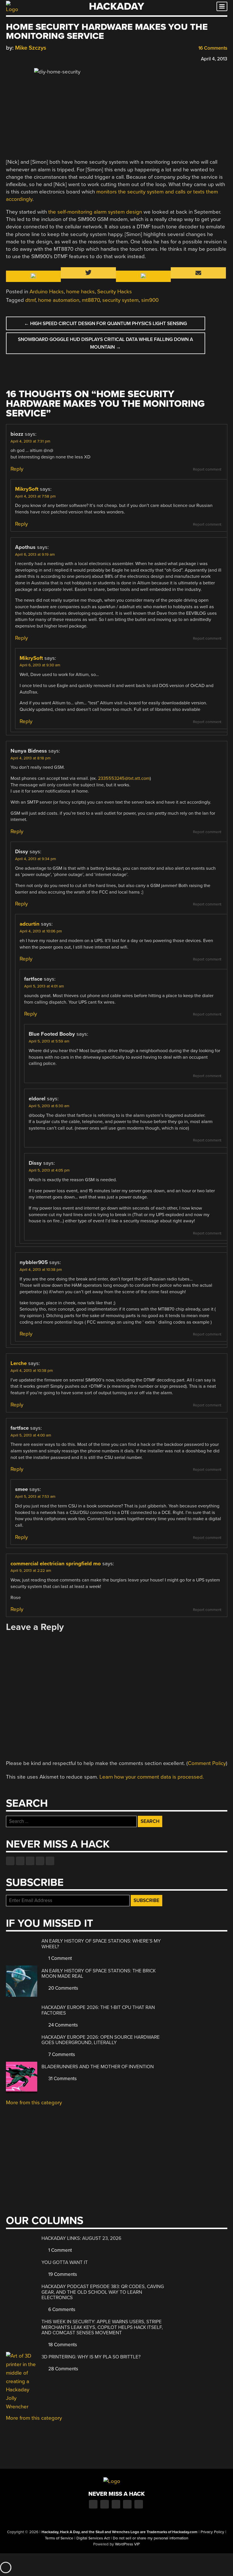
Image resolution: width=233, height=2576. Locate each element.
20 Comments (63, 1988)
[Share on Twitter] (17, 58)
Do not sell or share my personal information (150, 2538)
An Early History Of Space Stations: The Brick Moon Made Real (99, 1974)
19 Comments (62, 2274)
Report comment (207, 469)
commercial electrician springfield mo (56, 1564)
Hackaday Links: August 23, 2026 (81, 2238)
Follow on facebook (10, 1861)
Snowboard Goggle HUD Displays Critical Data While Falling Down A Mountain (105, 343)
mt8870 (91, 300)
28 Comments (63, 2369)
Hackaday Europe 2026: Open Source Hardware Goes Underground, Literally (101, 2040)
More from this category (34, 2103)
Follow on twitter (20, 1861)
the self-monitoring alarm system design (95, 212)
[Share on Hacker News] (25, 58)
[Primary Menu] (222, 6)
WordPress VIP (127, 2544)
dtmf (30, 300)
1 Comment (60, 1958)
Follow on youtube (30, 1861)
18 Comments (62, 2345)
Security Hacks (115, 292)
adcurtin (30, 924)
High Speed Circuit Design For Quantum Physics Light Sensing (106, 324)
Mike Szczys (31, 48)
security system (120, 300)
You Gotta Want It (65, 2262)
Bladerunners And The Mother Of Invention (98, 2067)
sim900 (150, 300)
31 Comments (62, 2079)
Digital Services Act (93, 2538)
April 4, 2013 (214, 59)
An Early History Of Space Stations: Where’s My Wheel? (101, 1944)
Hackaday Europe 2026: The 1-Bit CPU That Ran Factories (98, 2010)
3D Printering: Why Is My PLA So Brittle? (91, 2357)
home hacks (80, 292)
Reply (17, 469)
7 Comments (61, 2054)
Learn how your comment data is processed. (152, 1777)
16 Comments (212, 48)
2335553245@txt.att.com (124, 778)
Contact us (50, 1861)
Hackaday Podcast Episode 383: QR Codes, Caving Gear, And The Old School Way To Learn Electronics (103, 2292)
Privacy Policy (212, 2532)
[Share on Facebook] (9, 58)
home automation (59, 300)
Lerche (19, 1363)
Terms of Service (59, 2538)
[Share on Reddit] (34, 58)
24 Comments (63, 2025)
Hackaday (116, 6)
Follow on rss (40, 1861)
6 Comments (61, 2309)
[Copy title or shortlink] (42, 58)
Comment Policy (207, 1763)
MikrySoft (27, 489)
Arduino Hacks (47, 292)
